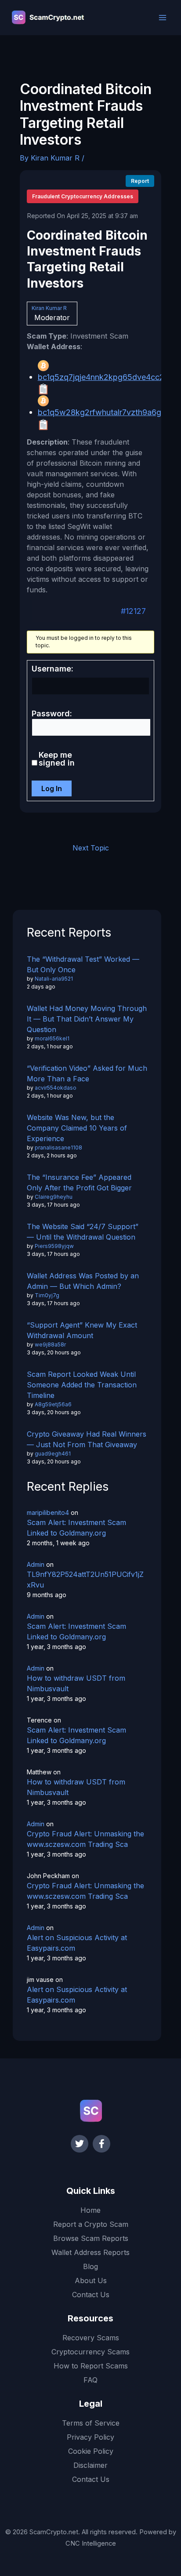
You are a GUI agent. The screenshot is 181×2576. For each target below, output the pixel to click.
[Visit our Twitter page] (80, 2144)
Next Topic (91, 848)
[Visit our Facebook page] (101, 2144)
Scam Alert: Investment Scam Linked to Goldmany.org (76, 1528)
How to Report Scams (91, 2366)
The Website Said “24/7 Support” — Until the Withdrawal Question (83, 1232)
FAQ (90, 2380)
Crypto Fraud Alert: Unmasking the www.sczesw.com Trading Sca (85, 1839)
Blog (90, 2266)
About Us (91, 2280)
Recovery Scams (91, 2338)
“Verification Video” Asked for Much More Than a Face (87, 1073)
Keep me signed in (57, 759)
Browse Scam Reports (91, 2238)
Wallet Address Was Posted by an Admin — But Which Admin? (83, 1281)
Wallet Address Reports (90, 2252)
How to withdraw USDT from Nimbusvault (76, 1683)
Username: (52, 669)
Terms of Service (91, 2423)
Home (90, 2210)
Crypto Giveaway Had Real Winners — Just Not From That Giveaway (87, 1439)
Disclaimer (90, 2465)
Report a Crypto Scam (91, 2224)
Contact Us (91, 2295)
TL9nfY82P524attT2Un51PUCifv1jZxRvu (85, 1580)
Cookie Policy (91, 2451)
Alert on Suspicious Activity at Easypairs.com (77, 1943)
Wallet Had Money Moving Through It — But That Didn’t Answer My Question (87, 1019)
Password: (52, 714)
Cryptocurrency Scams (90, 2352)
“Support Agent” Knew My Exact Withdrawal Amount (82, 1330)
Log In (52, 788)
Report (140, 181)
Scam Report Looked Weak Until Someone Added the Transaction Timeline (82, 1385)
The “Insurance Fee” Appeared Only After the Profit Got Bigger (79, 1182)
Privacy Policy (90, 2437)
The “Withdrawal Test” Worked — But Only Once (83, 964)
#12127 (133, 611)
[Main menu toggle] (163, 18)
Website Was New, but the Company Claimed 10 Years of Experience (77, 1128)
